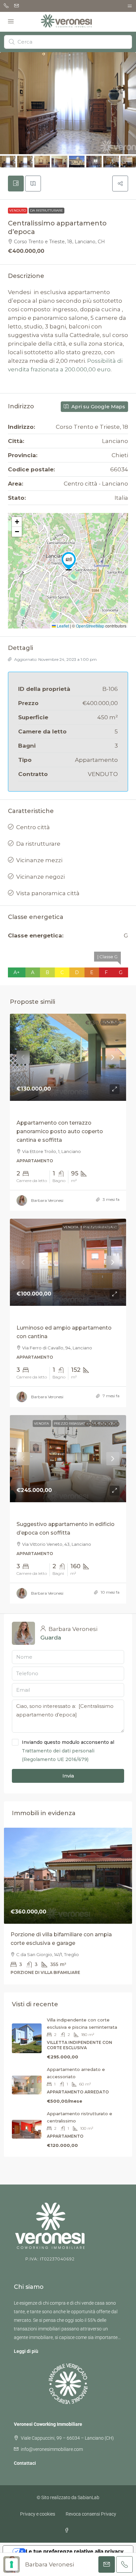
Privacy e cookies (38, 2514)
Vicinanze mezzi (39, 860)
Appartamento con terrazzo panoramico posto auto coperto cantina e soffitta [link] (60, 1131)
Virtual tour (88, 1514)
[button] (120, 184)
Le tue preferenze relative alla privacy (75, 2551)
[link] (68, 1057)
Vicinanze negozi (40, 877)
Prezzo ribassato (54, 1318)
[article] (68, 1906)
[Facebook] (68, 2530)
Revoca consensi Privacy (91, 2514)
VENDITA (25, 1113)
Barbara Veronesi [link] (47, 1200)
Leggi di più (26, 2351)
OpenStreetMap (90, 626)
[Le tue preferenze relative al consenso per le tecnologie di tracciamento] (12, 2564)
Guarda (51, 1638)
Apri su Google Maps (98, 407)
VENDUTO (18, 210)
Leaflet (62, 626)
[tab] (16, 184)
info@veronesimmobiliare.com (52, 2449)
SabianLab (88, 2497)
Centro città (33, 827)
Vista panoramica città (48, 893)
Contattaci (25, 2463)
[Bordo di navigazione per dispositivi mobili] (130, 6)
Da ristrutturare (47, 210)
